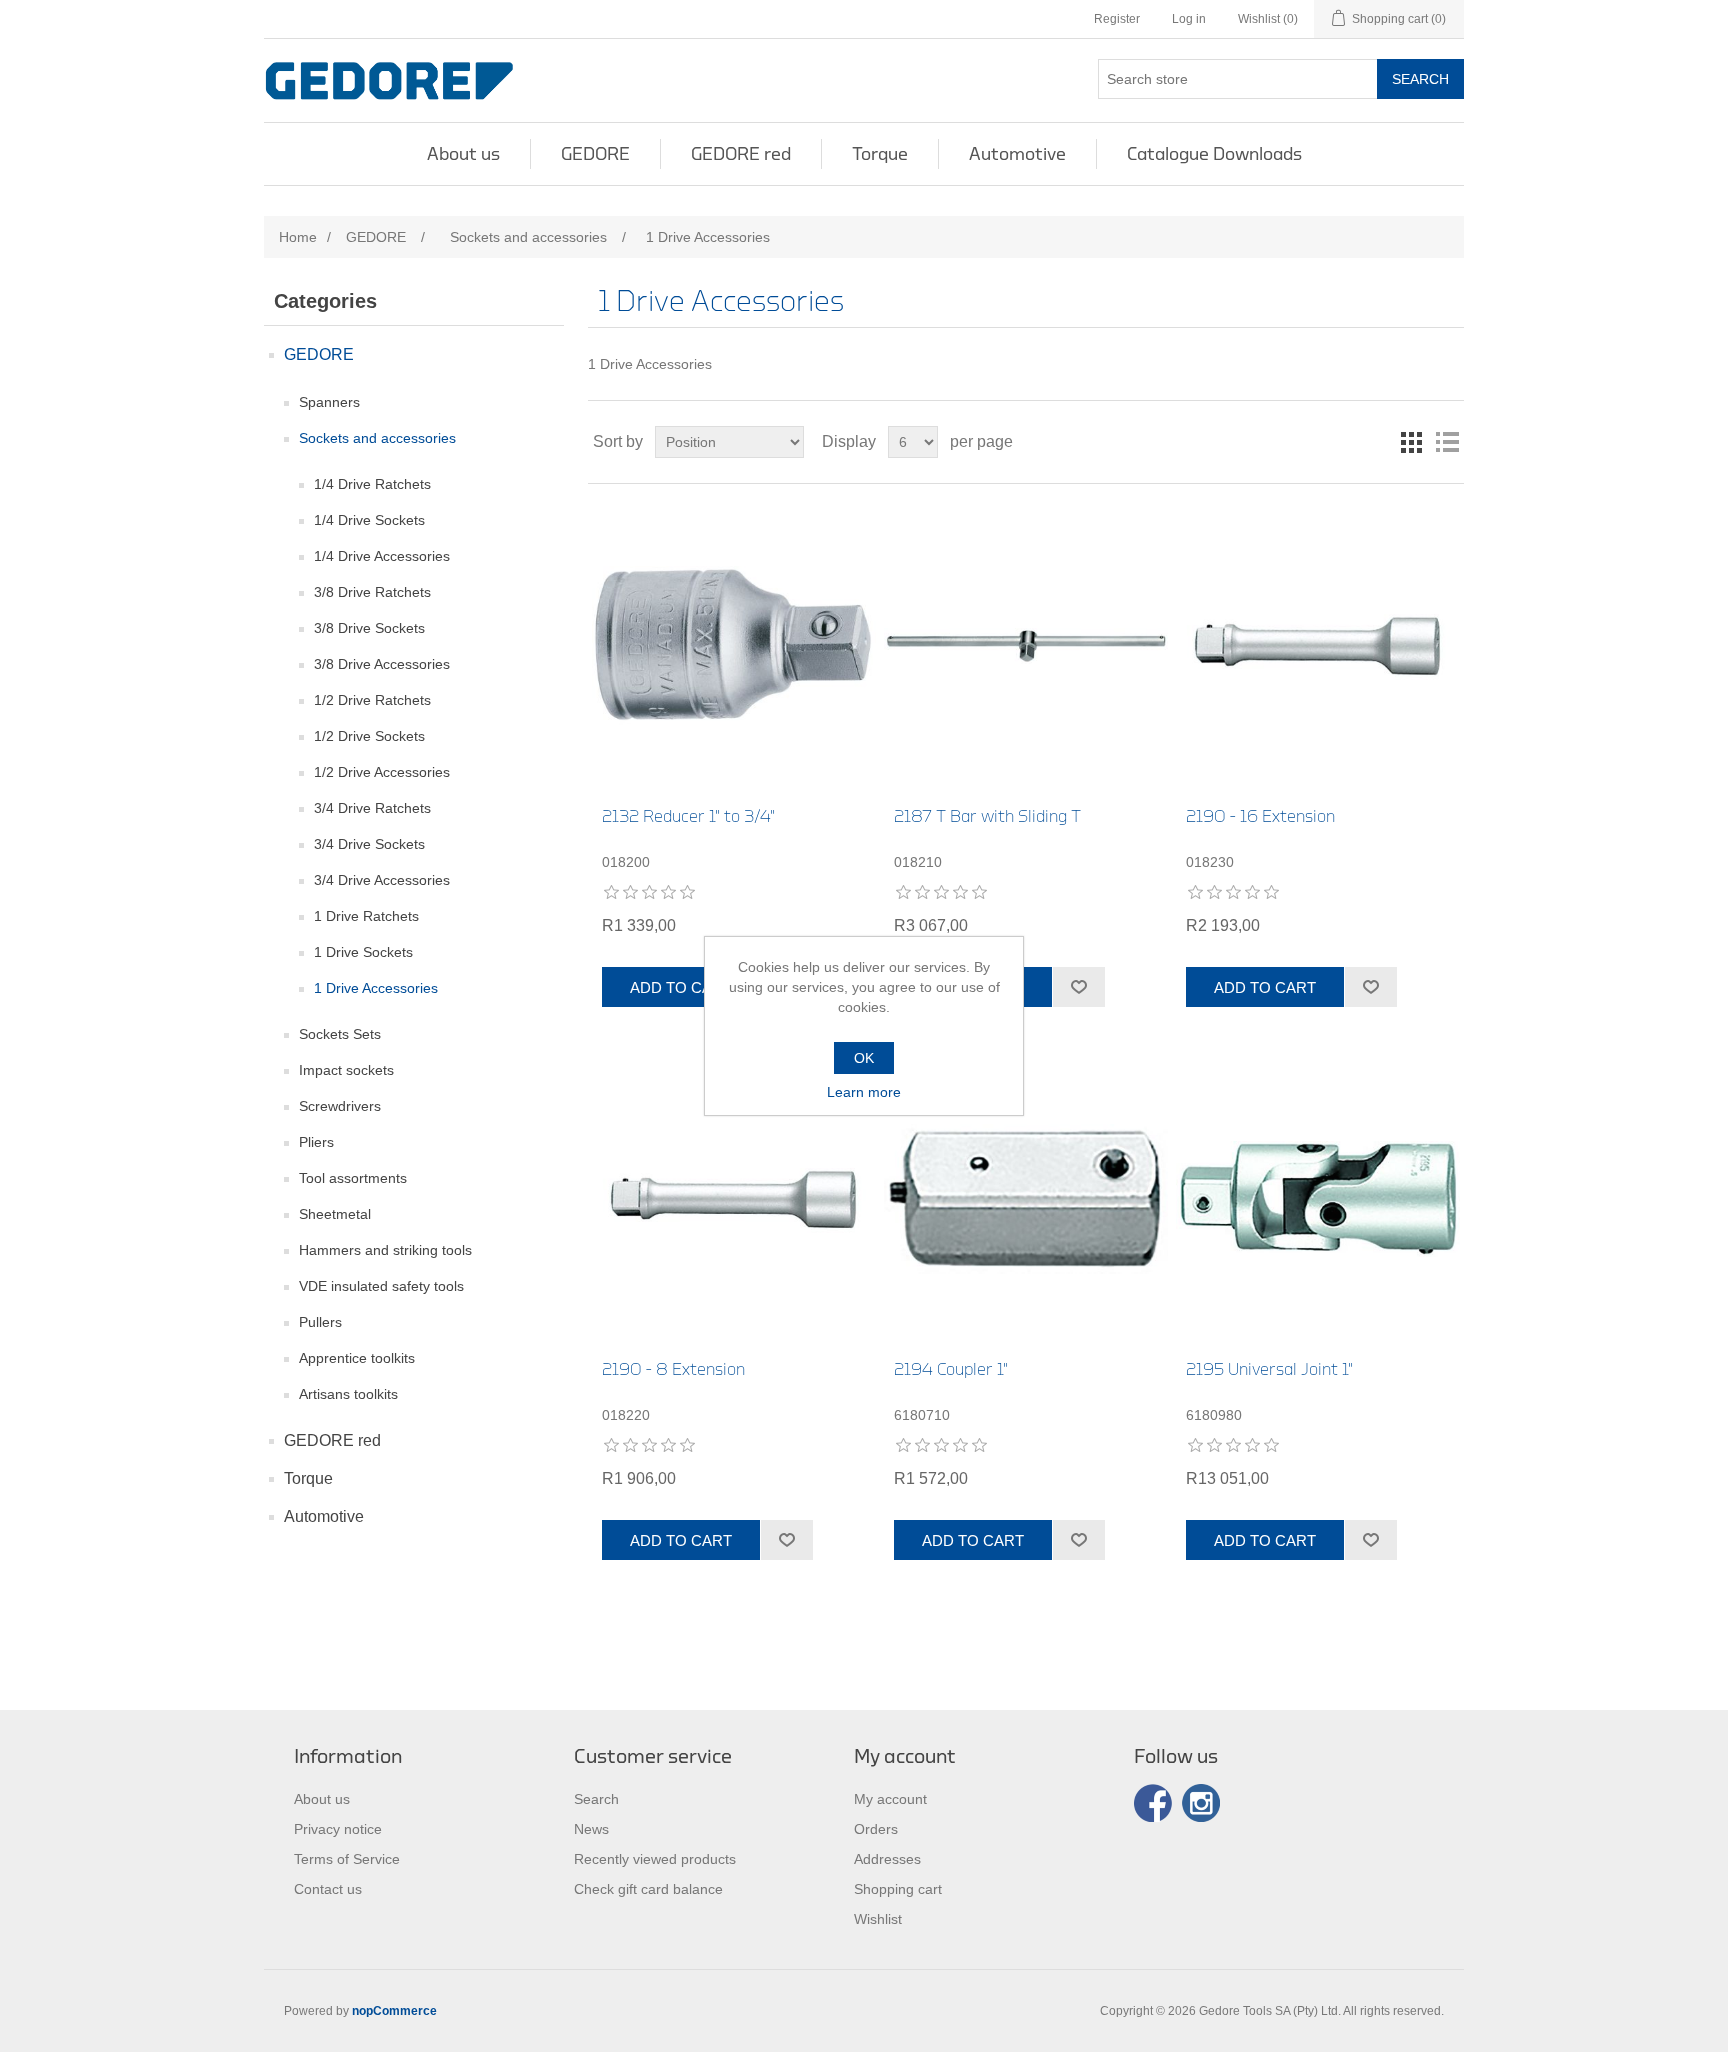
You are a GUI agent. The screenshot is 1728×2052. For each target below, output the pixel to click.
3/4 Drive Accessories (382, 880)
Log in (1189, 19)
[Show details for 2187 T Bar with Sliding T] (1025, 645)
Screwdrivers (340, 1106)
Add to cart (681, 987)
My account (890, 1799)
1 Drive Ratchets (366, 916)
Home (298, 237)
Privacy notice (338, 1829)
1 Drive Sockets (363, 952)
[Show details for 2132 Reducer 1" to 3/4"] (733, 645)
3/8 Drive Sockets (369, 628)
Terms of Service (347, 1859)
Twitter (1201, 1803)
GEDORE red (741, 154)
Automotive (1017, 154)
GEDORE (595, 154)
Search (1420, 79)
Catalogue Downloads (1214, 154)
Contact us (328, 1889)
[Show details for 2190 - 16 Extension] (1317, 645)
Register (1117, 19)
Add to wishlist (1078, 987)
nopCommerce (394, 2011)
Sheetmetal (335, 1214)
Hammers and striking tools (385, 1250)
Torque (880, 154)
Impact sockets (346, 1070)
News (591, 1829)
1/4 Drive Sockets (369, 520)
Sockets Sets (340, 1034)
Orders (876, 1829)
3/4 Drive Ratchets (372, 808)
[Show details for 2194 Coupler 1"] (1025, 1198)
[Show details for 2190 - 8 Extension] (733, 1198)
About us (463, 154)
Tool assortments (353, 1178)
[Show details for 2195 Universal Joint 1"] (1317, 1198)
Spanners (329, 402)
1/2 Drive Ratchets (372, 700)
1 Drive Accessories (376, 988)
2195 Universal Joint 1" (1269, 1369)
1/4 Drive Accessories (382, 556)
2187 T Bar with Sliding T (987, 816)
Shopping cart (898, 1889)
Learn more (864, 1092)
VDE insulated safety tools (381, 1286)
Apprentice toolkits (357, 1358)
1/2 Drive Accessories (382, 772)
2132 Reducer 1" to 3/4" (688, 816)
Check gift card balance (648, 1889)
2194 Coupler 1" (951, 1369)
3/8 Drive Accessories (382, 664)
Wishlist (878, 1919)
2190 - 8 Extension (673, 1369)
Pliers (316, 1142)
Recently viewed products (655, 1859)
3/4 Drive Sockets (369, 844)
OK (864, 1058)
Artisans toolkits (348, 1394)
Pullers (320, 1322)
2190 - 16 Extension (1260, 816)
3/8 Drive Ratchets (372, 592)
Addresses (887, 1859)
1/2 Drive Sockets (369, 736)
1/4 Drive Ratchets (372, 484)
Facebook (1153, 1803)
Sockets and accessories (377, 438)
